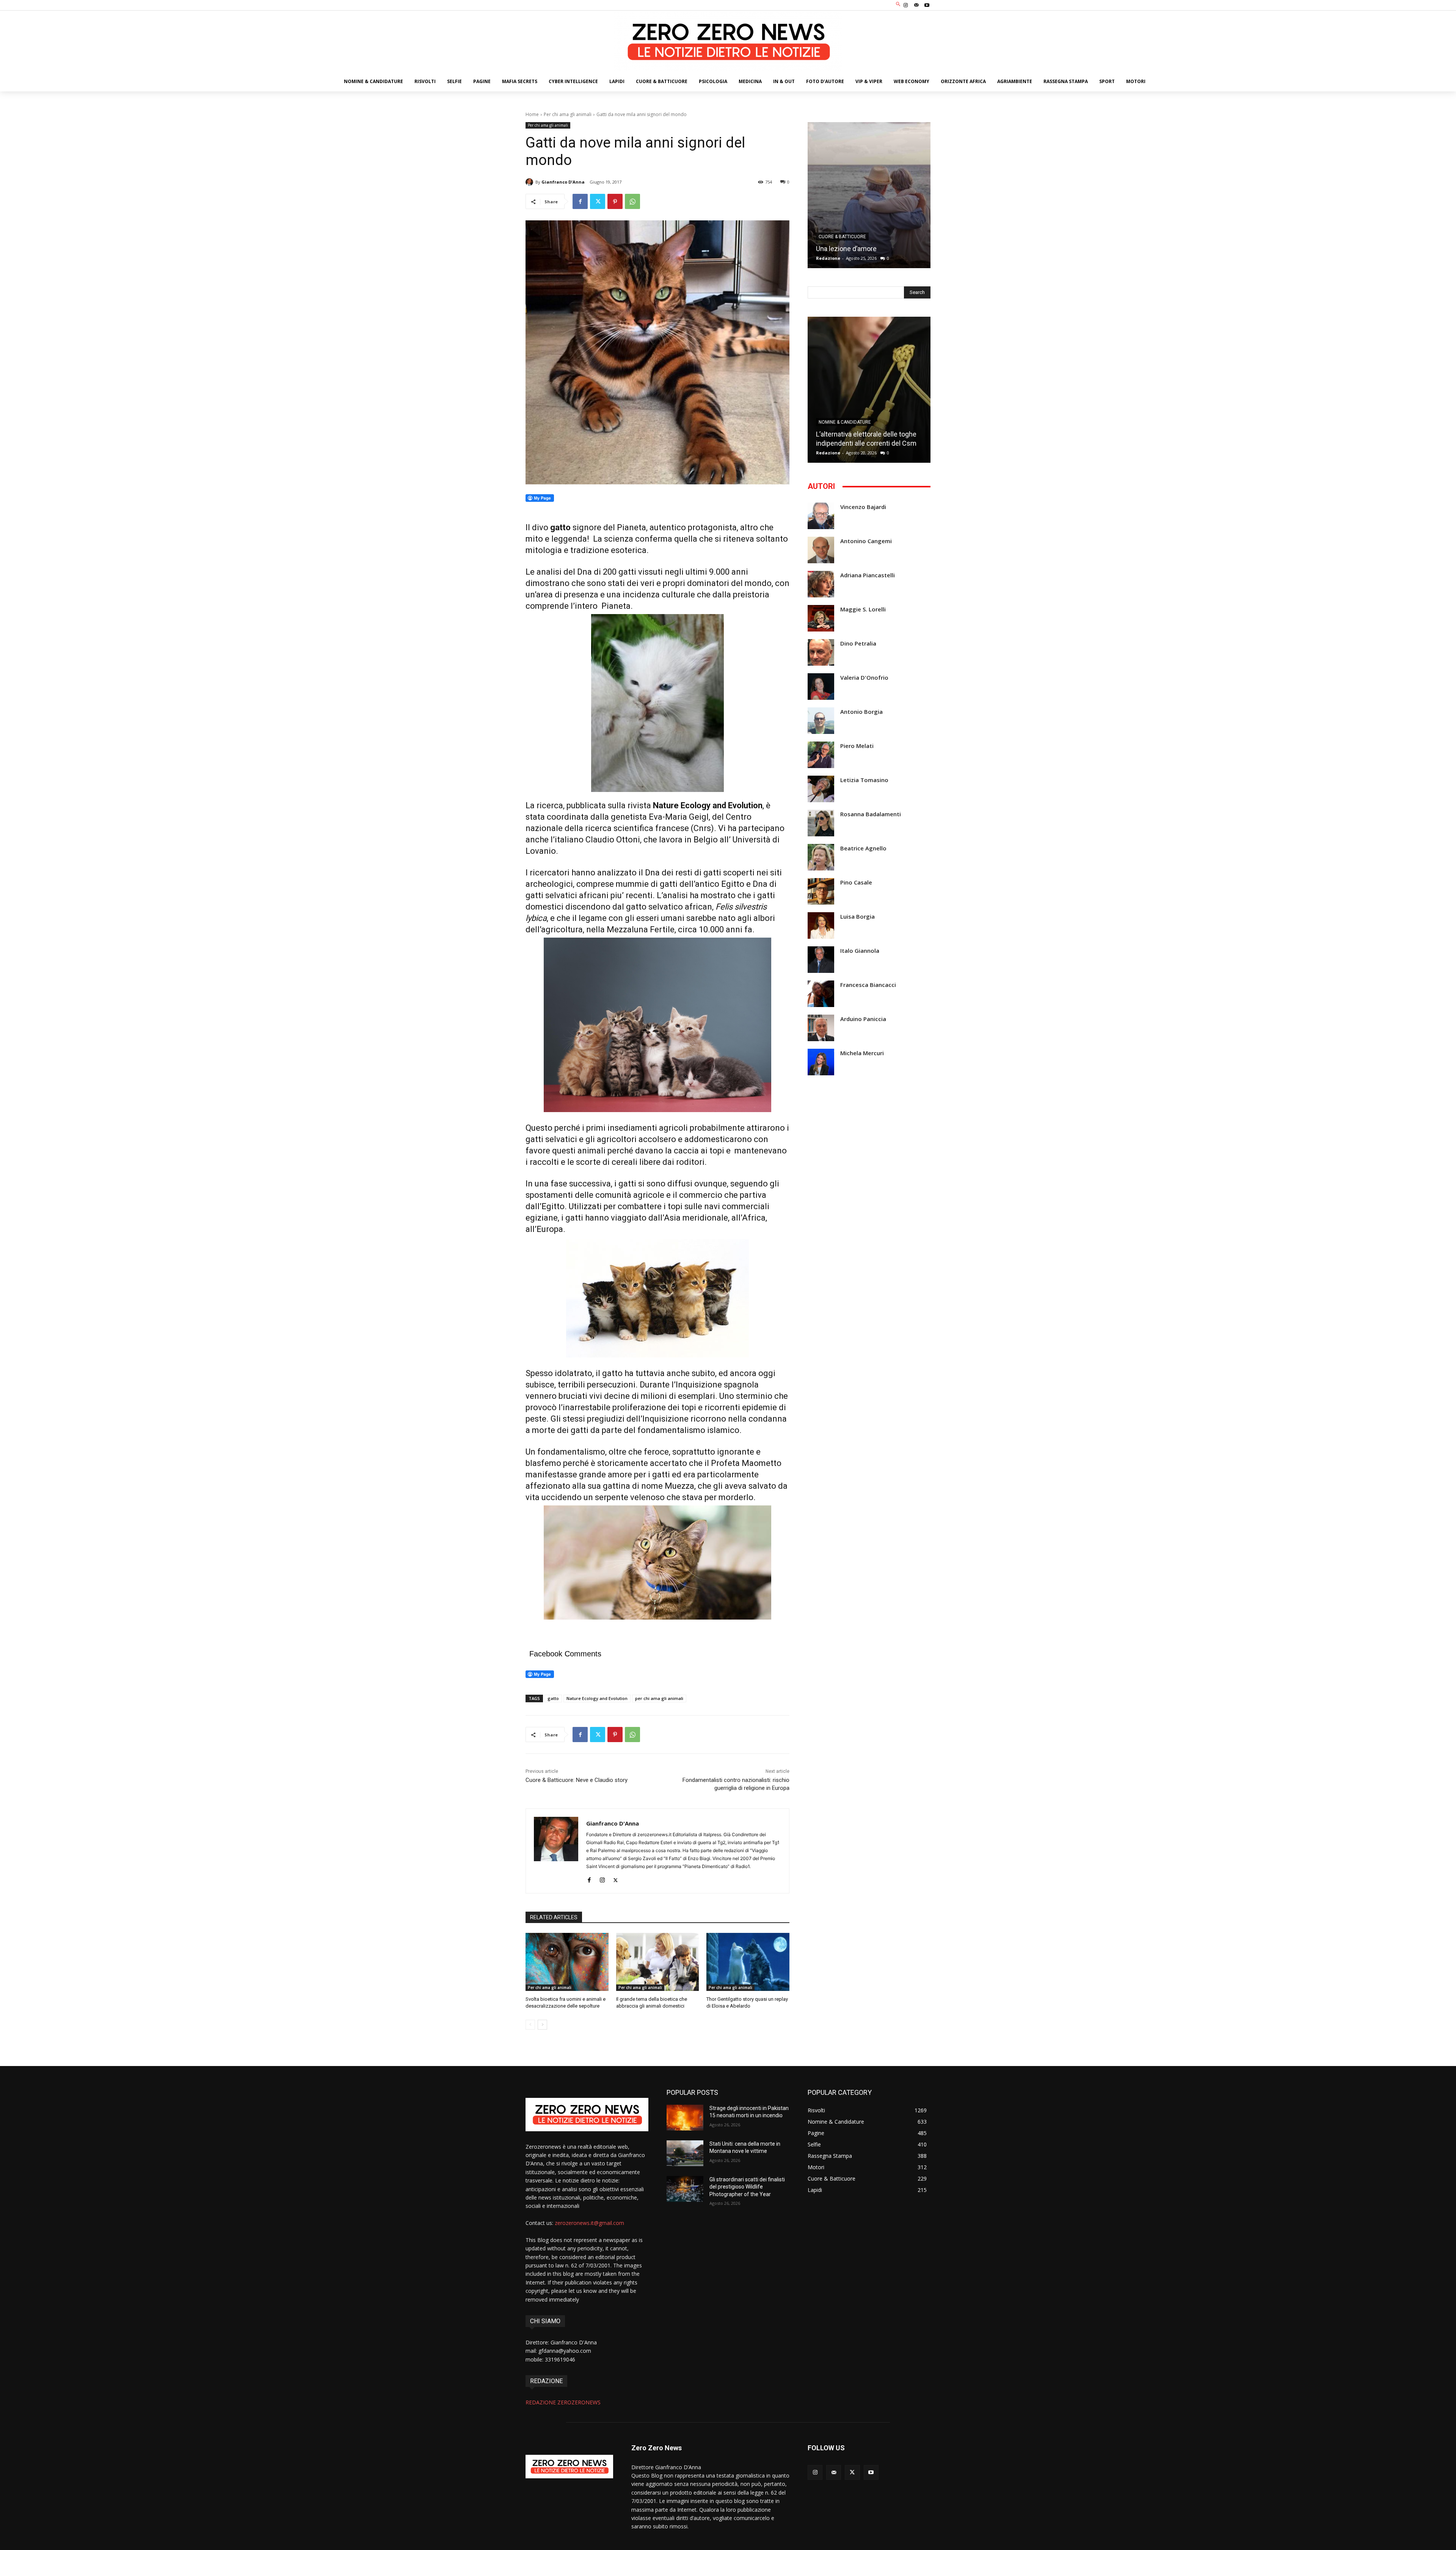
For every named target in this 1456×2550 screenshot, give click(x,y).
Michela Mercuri (862, 1053)
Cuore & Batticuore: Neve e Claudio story (577, 1780)
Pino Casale (856, 882)
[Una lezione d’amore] (869, 195)
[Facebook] (580, 201)
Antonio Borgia (861, 712)
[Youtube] (927, 5)
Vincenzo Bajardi (863, 507)
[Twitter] (598, 201)
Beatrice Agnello (863, 848)
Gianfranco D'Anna (563, 182)
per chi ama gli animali (659, 1698)
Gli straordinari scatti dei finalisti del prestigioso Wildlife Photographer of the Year (747, 2187)
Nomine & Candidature (845, 422)
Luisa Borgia (857, 917)
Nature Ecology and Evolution (597, 1698)
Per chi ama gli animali (568, 114)
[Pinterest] (615, 201)
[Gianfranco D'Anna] (530, 182)
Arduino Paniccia (863, 1019)
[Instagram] (905, 5)
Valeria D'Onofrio (864, 678)
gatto (553, 1698)
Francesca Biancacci (868, 985)
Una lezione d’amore (846, 249)
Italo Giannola (860, 951)
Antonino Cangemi (866, 541)
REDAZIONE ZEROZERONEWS (563, 2402)
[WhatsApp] (632, 201)
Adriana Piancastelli (868, 575)
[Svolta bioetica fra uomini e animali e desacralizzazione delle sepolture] (567, 1962)
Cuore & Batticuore (842, 237)
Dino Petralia (858, 643)
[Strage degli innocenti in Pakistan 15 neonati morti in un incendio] (685, 2118)
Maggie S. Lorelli (863, 609)
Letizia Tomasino (864, 780)
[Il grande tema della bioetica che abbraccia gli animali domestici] (658, 1962)
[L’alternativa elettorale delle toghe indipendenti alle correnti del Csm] (869, 390)
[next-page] (542, 2025)
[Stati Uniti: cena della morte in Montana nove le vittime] (685, 2153)
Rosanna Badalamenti (871, 814)
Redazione (828, 258)
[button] (898, 4)
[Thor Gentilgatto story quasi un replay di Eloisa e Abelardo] (748, 1962)
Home (532, 114)
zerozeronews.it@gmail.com (589, 2223)
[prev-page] (530, 2025)
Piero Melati (857, 746)
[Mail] (916, 5)
